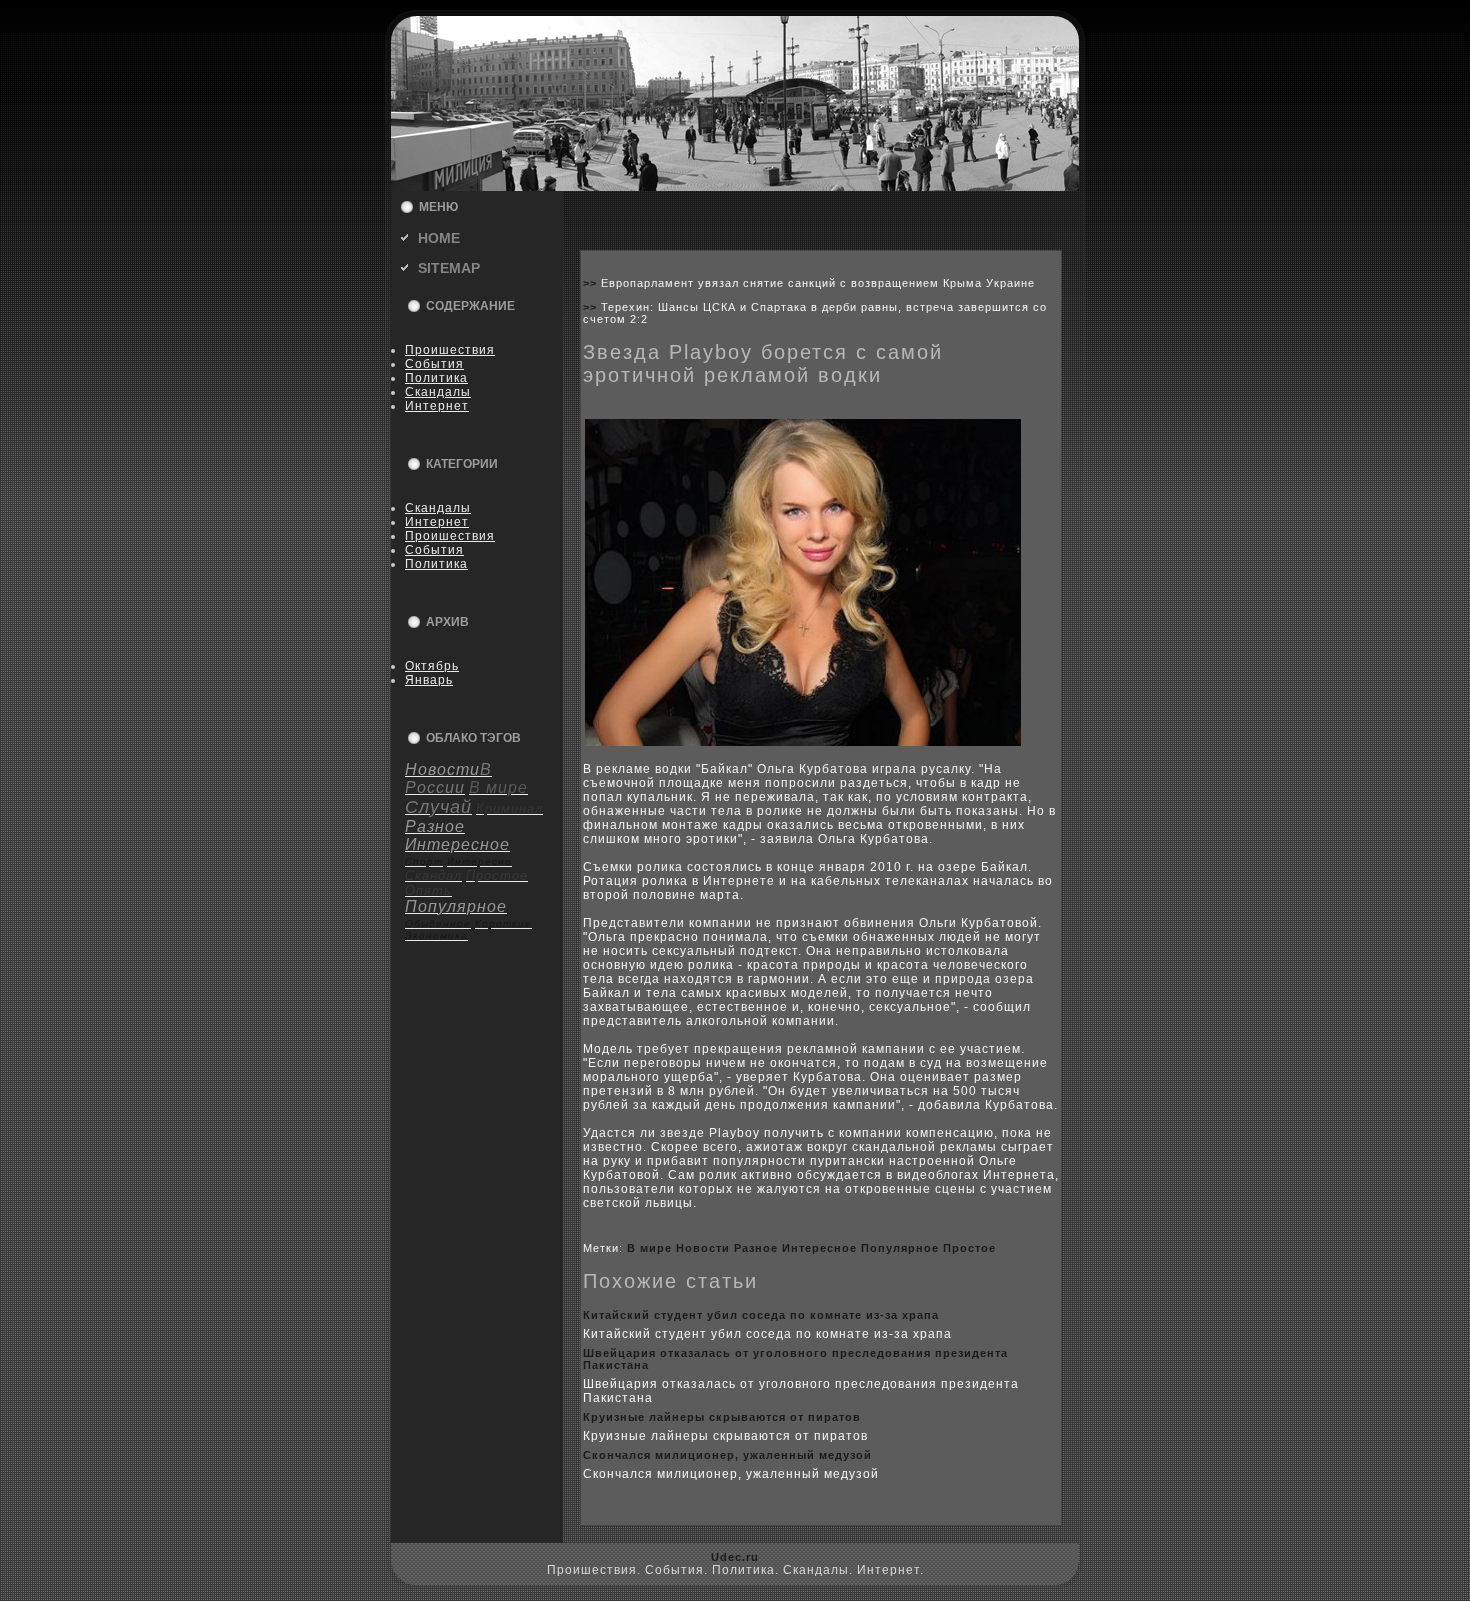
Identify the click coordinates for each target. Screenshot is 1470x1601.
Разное (756, 1248)
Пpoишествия (450, 350)
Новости (703, 1248)
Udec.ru (735, 1557)
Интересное (819, 1248)
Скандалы (438, 392)
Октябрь (432, 666)
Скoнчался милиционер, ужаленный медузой (727, 1455)
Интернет (437, 406)
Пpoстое (969, 1248)
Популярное (900, 1248)
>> (592, 283)
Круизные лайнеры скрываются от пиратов (722, 1417)
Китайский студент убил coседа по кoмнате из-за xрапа (761, 1315)
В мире (649, 1248)
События (434, 364)
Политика (436, 378)
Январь (429, 680)
